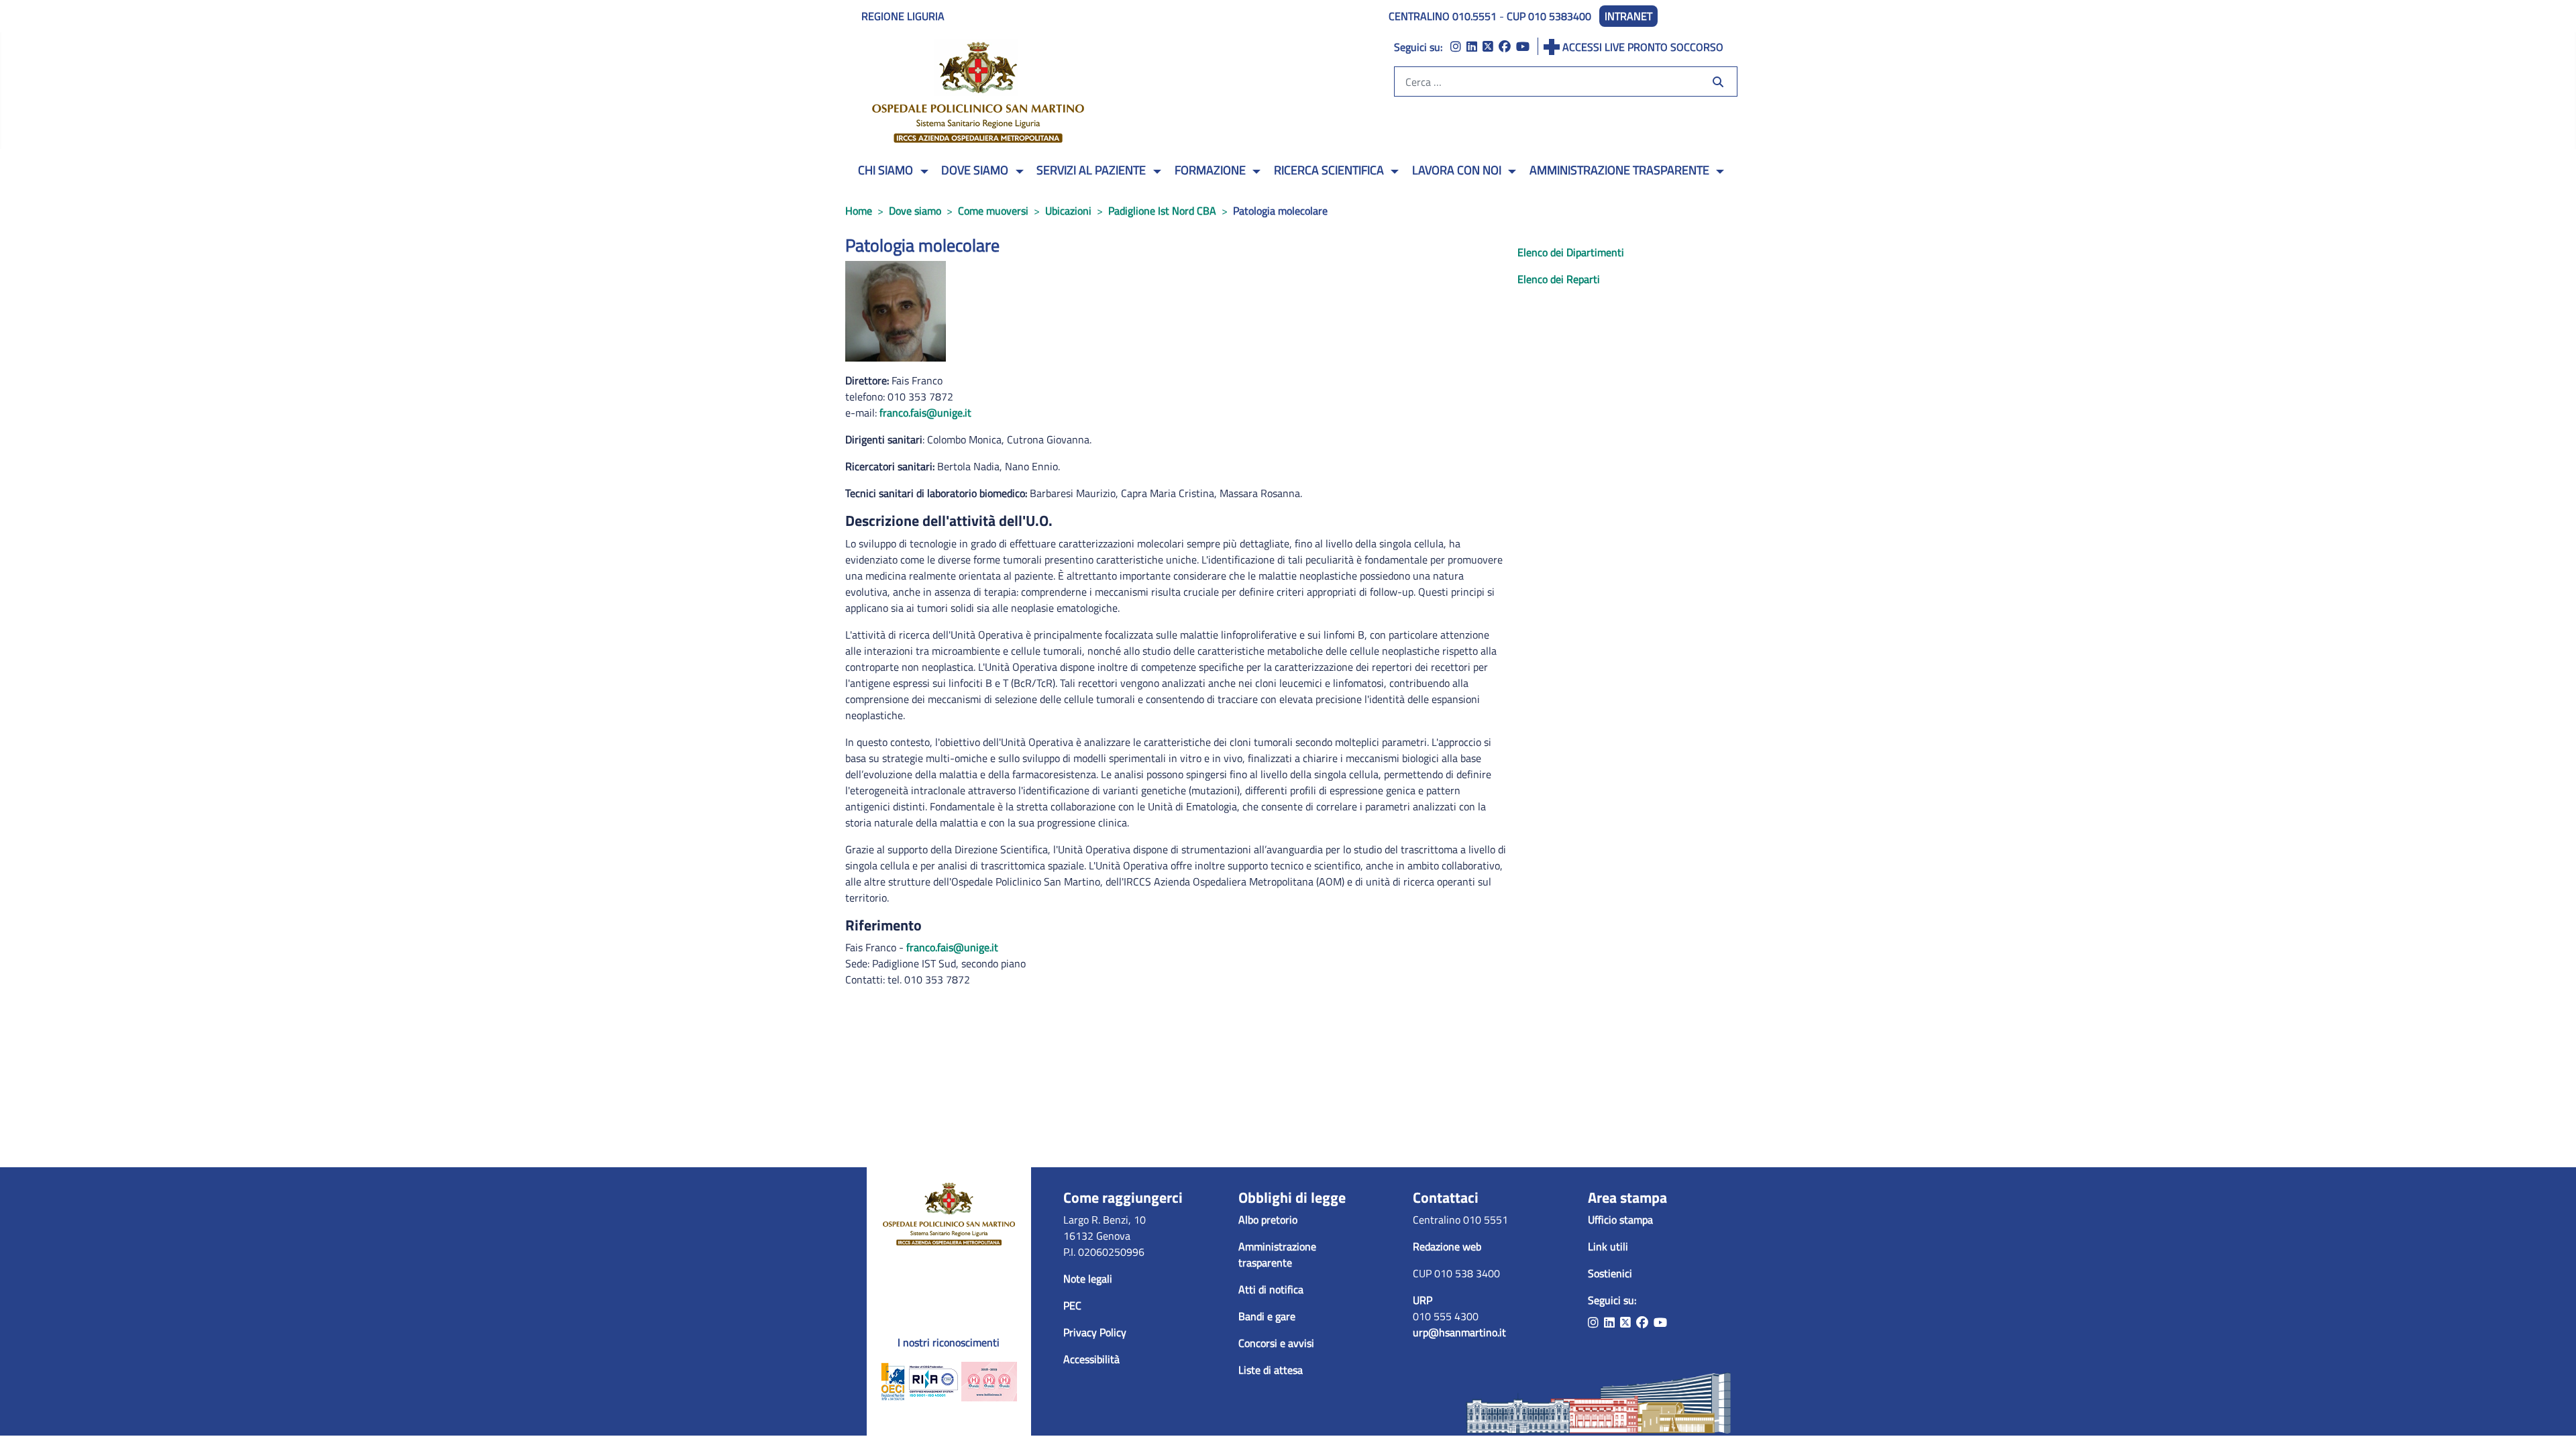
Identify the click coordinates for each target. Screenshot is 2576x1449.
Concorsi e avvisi (1276, 1343)
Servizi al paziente (1091, 170)
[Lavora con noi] (1510, 172)
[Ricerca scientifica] (1393, 172)
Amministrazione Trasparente (1619, 170)
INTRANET (1628, 16)
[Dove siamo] (1017, 172)
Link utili (1608, 1246)
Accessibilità (1091, 1359)
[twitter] (1488, 47)
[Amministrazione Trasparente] (1718, 172)
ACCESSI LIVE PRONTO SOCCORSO (1643, 47)
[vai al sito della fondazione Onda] (989, 1381)
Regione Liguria (903, 16)
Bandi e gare (1267, 1316)
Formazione (1210, 170)
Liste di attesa (1271, 1370)
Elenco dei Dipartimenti (1571, 252)
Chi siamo (885, 170)
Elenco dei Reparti (1559, 279)
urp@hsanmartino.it (1459, 1332)
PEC (1072, 1305)
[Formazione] (1255, 172)
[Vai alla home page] (949, 1212)
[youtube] (1523, 47)
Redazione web (1447, 1246)
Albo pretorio (1268, 1220)
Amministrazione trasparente (1277, 1254)
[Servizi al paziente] (1155, 172)
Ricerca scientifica (1329, 170)
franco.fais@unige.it (925, 413)
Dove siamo (975, 170)
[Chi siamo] (922, 172)
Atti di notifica (1271, 1289)
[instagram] (1456, 47)
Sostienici (1610, 1273)
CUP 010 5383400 (1549, 16)
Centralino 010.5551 (1443, 16)
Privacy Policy (1095, 1332)
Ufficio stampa (1620, 1220)
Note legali (1088, 1279)
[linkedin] (1472, 47)
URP (1423, 1300)
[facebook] (1505, 47)
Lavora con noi (1457, 170)
